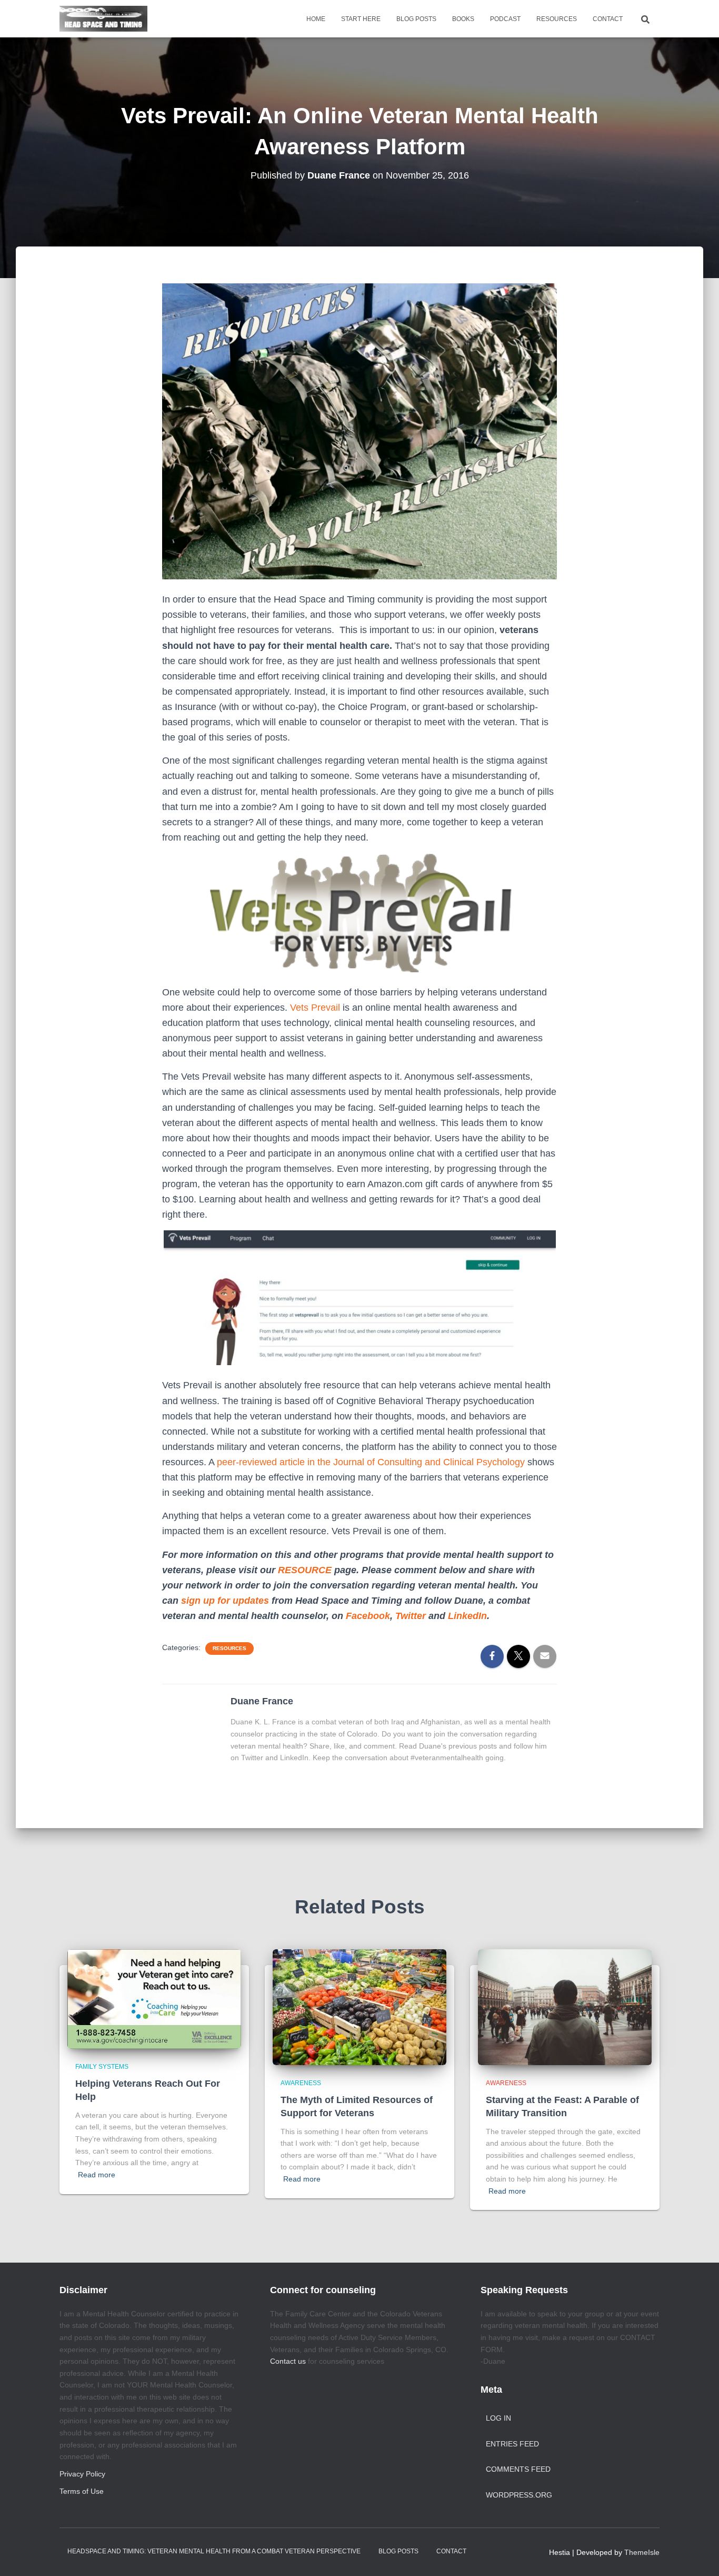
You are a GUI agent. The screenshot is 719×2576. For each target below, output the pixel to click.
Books (463, 19)
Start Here (361, 19)
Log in (498, 2418)
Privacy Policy (82, 2474)
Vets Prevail (315, 1008)
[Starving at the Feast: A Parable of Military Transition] (565, 2006)
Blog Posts (416, 19)
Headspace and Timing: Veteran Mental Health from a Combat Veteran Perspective (214, 2551)
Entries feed (512, 2444)
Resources (557, 19)
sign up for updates (225, 1601)
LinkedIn (467, 1616)
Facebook (368, 1616)
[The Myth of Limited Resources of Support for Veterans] (359, 2006)
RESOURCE (305, 1570)
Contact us (288, 2361)
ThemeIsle (642, 2552)
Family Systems (102, 2067)
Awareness (301, 2083)
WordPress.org (519, 2495)
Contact (608, 19)
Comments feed (518, 2469)
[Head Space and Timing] (103, 19)
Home (316, 19)
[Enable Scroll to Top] (698, 2555)
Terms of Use (82, 2491)
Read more (97, 2175)
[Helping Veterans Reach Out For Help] (154, 1998)
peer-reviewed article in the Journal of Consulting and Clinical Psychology (372, 1462)
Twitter (411, 1616)
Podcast (505, 19)
